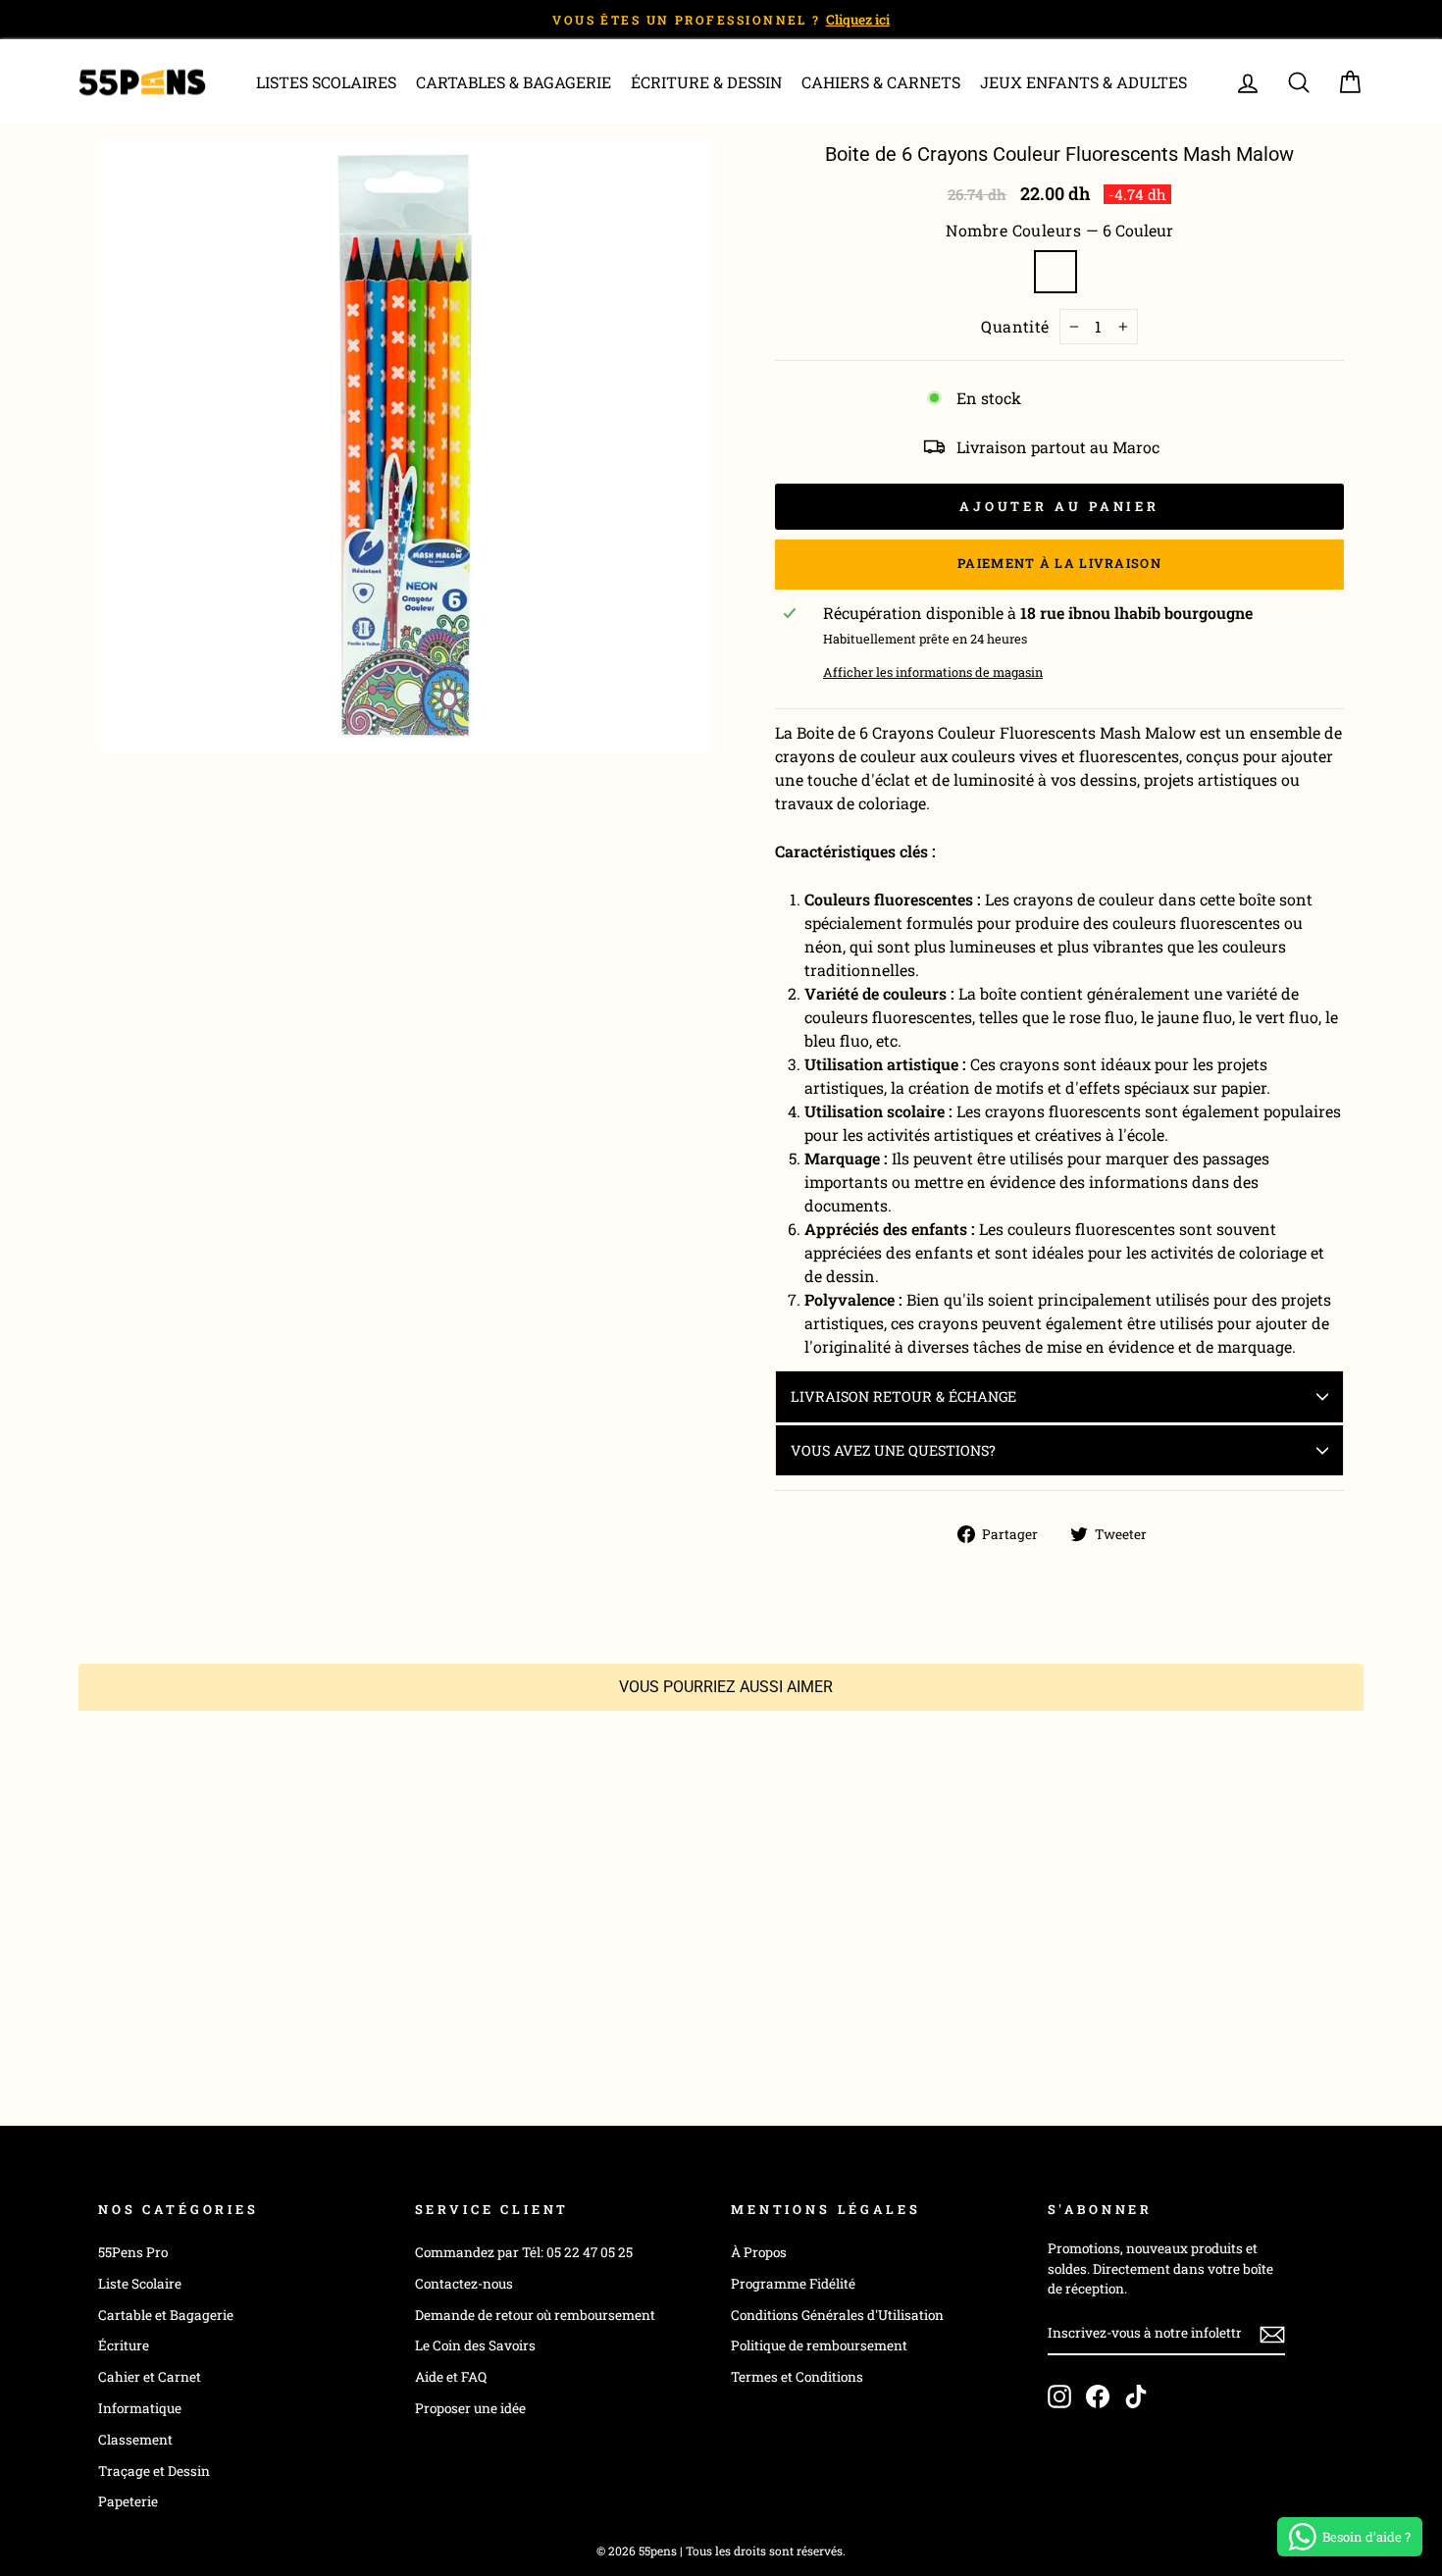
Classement (135, 2440)
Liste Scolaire (140, 2284)
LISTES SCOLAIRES (326, 82)
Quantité (1015, 326)
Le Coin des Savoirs (475, 2345)
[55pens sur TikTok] (1136, 2396)
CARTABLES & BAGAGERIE (514, 82)
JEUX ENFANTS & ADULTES (1083, 82)
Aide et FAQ (451, 2377)
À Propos (759, 2252)
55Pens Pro (133, 2252)
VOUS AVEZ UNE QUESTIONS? (893, 1450)
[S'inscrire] (1272, 2335)
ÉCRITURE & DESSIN (706, 82)
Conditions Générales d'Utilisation (837, 2315)
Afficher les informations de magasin (933, 672)
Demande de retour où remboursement (535, 2315)
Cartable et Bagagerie (166, 2315)
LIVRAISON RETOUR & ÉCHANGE (903, 1396)
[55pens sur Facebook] (1098, 2396)
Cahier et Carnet (150, 2377)
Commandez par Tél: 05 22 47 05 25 (524, 2252)
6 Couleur (1056, 272)
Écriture (124, 2345)
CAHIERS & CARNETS (881, 82)
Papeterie (128, 2501)
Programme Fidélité (793, 2284)
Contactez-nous (464, 2284)
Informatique (140, 2408)
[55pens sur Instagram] (1059, 2396)
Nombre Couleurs (1059, 230)
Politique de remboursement (819, 2345)
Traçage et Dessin (154, 2471)
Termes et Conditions (797, 2377)
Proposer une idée (470, 2408)
